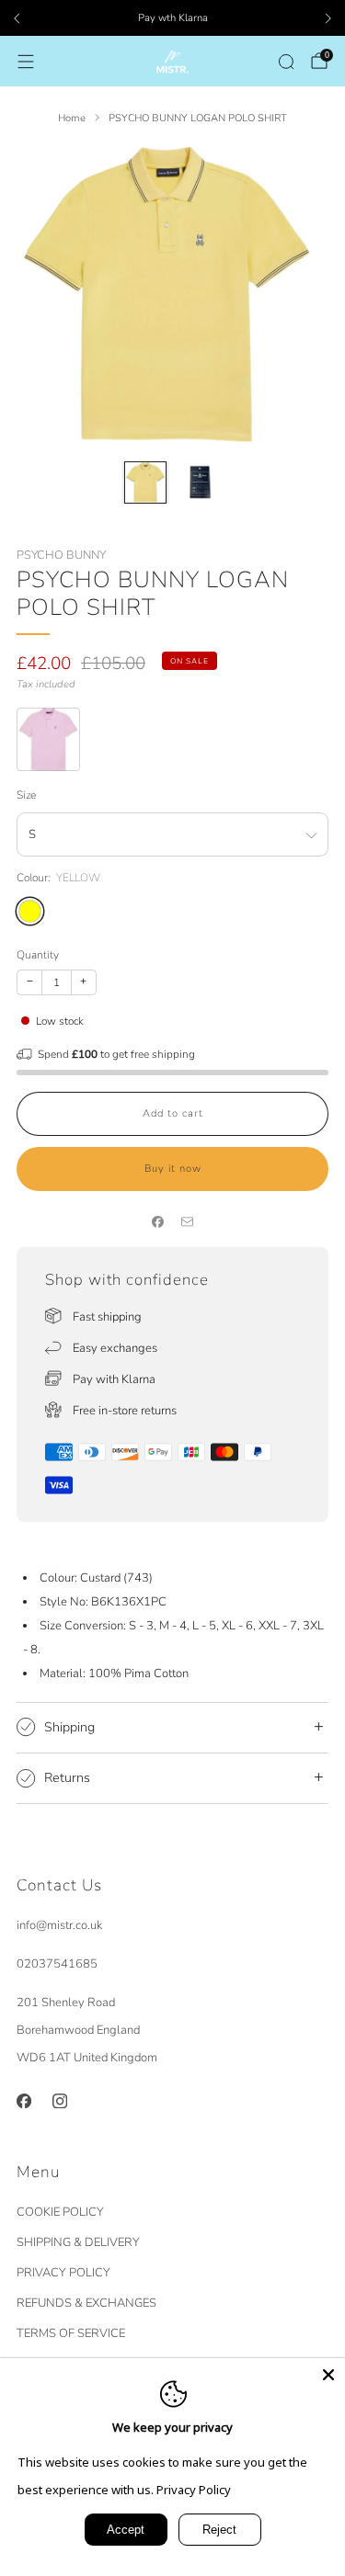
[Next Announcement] (328, 18)
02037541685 (57, 1964)
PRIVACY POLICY (63, 2273)
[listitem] (172, 18)
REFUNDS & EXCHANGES (86, 2303)
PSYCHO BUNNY (61, 555)
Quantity (38, 955)
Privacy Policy (194, 2490)
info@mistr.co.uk (59, 1925)
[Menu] (26, 62)
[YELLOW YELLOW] (30, 911)
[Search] (286, 62)
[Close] (328, 2375)
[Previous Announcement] (17, 18)
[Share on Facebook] (158, 1222)
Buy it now (173, 1169)
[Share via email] (188, 1222)
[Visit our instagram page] (59, 2100)
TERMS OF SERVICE (71, 2333)
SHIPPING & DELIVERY (78, 2242)
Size (26, 795)
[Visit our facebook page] (23, 2100)
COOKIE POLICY (60, 2212)
